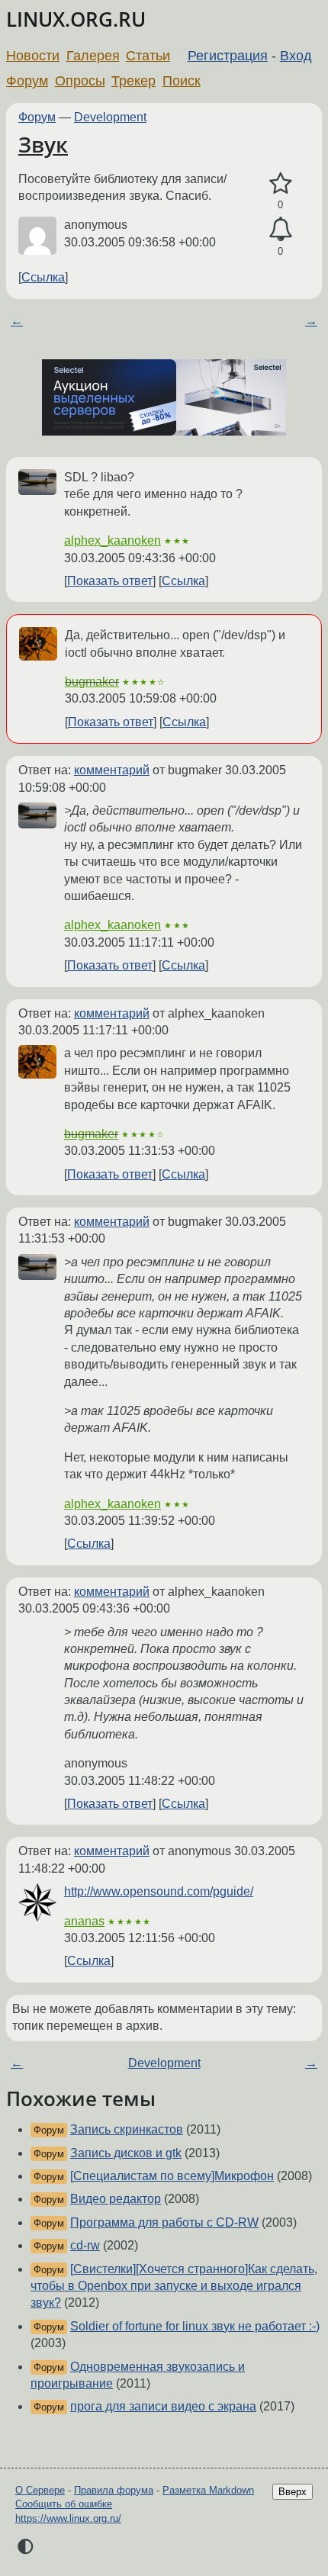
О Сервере (40, 2490)
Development (110, 117)
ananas (84, 1921)
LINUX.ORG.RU (76, 19)
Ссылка (43, 277)
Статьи (148, 56)
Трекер (133, 81)
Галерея (93, 56)
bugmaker (92, 682)
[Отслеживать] (280, 230)
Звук (43, 144)
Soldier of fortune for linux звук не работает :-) (195, 2326)
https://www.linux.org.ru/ (68, 2518)
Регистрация (228, 56)
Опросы (80, 81)
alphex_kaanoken (113, 540)
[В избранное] (280, 184)
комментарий (112, 770)
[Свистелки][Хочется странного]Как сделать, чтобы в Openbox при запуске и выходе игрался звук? (174, 2286)
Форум (27, 81)
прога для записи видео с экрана (163, 2406)
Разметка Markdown (208, 2490)
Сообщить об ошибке (64, 2504)
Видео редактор (116, 2199)
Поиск (182, 81)
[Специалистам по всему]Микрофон (172, 2176)
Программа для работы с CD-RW (164, 2222)
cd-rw (85, 2245)
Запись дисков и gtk (126, 2153)
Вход (296, 56)
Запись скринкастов (127, 2129)
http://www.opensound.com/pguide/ (159, 1891)
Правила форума (114, 2490)
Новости (33, 56)
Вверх (293, 2492)
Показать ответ (110, 581)
